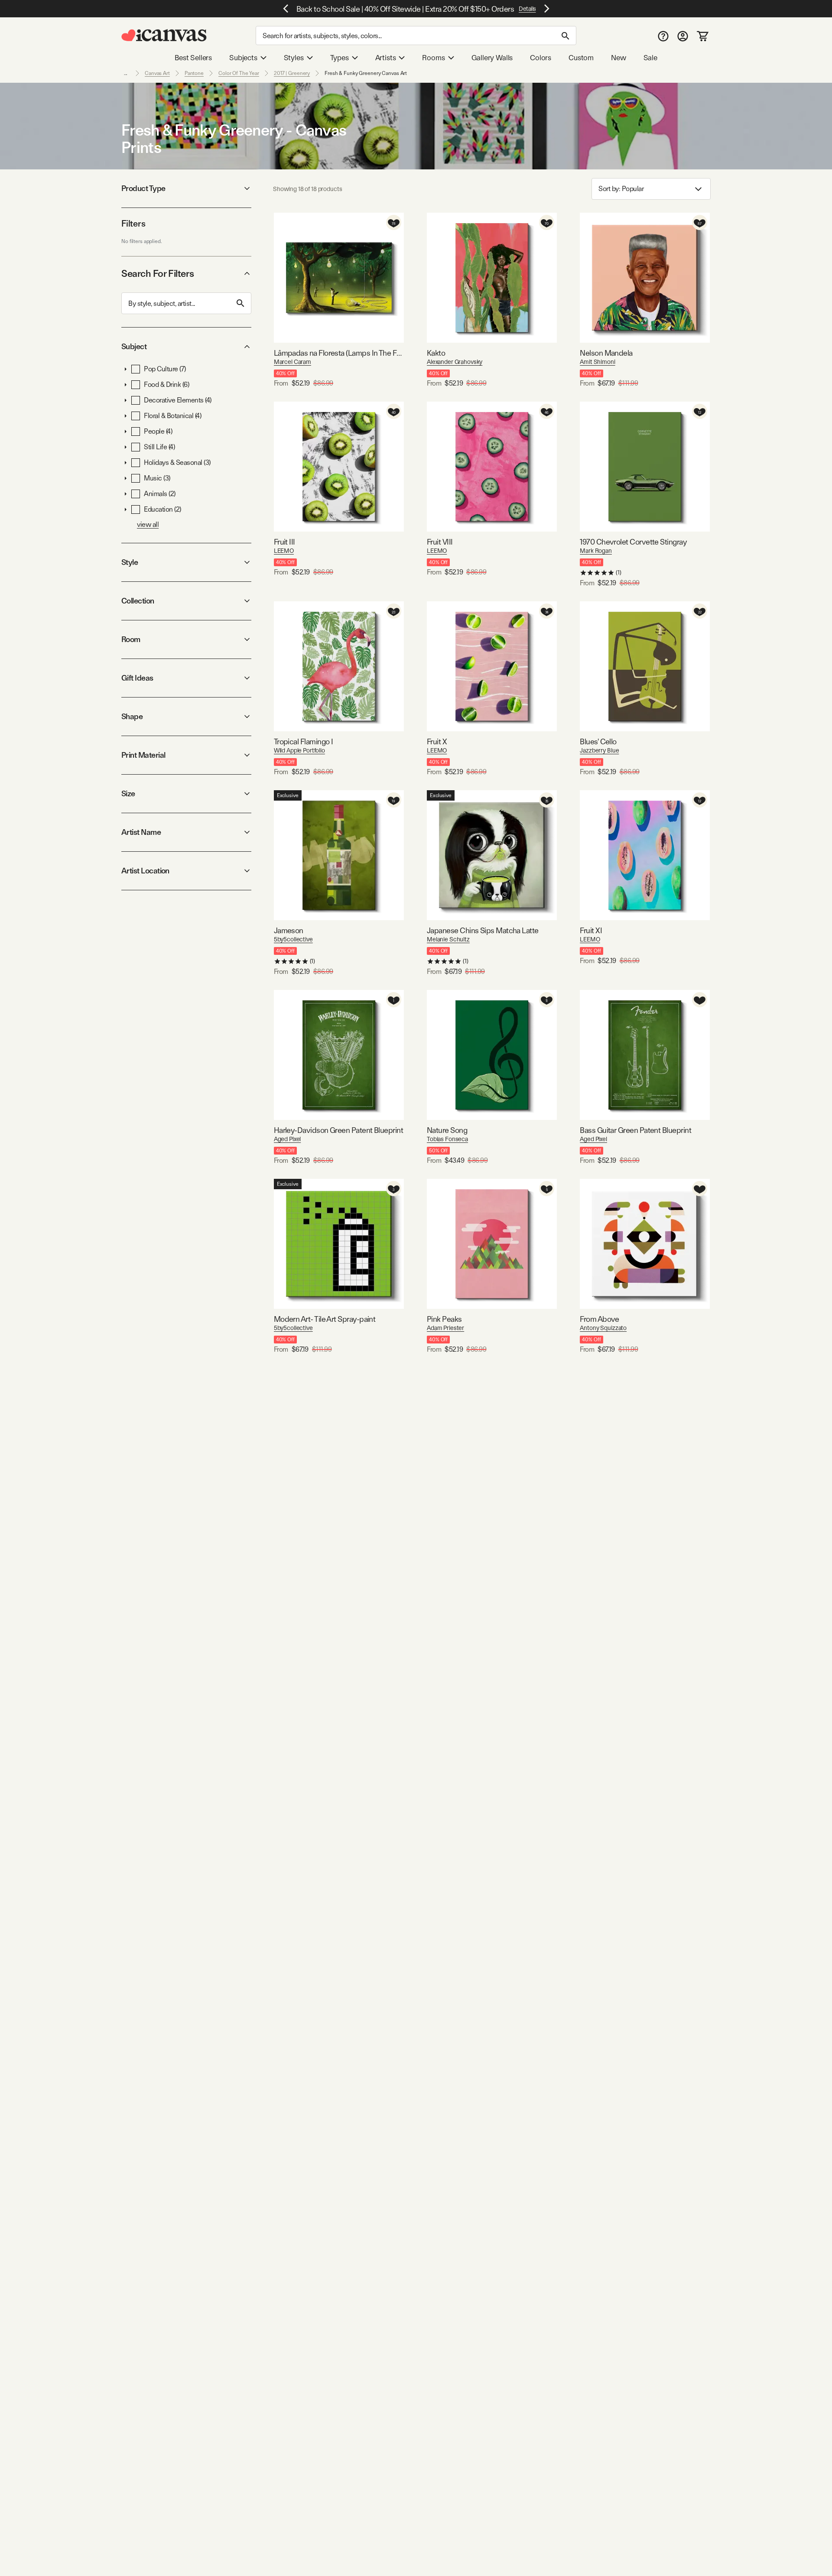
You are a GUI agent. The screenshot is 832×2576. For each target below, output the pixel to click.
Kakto (436, 353)
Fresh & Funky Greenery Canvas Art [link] (366, 73)
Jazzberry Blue (599, 750)
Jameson (289, 930)
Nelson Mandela (606, 353)
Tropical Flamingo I (304, 741)
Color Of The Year (239, 73)
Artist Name (141, 832)
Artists (386, 58)
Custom (581, 58)
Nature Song (447, 1130)
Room (131, 639)
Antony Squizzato (603, 1328)
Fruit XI (591, 930)
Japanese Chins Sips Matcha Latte (483, 930)
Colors (541, 58)
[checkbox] (136, 369)
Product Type (143, 188)
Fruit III (284, 542)
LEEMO (284, 551)
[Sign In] (683, 36)
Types (340, 58)
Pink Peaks (444, 1319)
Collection (138, 601)
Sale (650, 58)
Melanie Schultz (448, 939)
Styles (294, 58)
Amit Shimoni (597, 362)
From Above (600, 1319)
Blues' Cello (598, 741)
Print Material (143, 755)
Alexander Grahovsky (455, 362)
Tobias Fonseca (447, 1139)
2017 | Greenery (292, 73)
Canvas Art (157, 73)
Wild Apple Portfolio (299, 750)
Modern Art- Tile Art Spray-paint (325, 1319)
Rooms (433, 58)
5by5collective (293, 939)
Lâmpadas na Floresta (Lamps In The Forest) (339, 353)
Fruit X (437, 741)
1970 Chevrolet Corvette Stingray (633, 542)
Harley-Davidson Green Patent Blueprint (338, 1130)
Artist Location (145, 871)
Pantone (194, 73)
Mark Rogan (596, 551)
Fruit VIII (440, 542)
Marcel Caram (292, 362)
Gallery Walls (492, 58)
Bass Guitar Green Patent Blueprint (635, 1130)
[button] (126, 369)
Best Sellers (193, 58)
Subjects (243, 58)
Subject (134, 346)
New (618, 58)
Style (130, 562)
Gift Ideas (137, 678)
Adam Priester (445, 1328)
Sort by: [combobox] (621, 189)
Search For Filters (158, 273)
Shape (132, 716)
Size (128, 793)
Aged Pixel (288, 1139)
